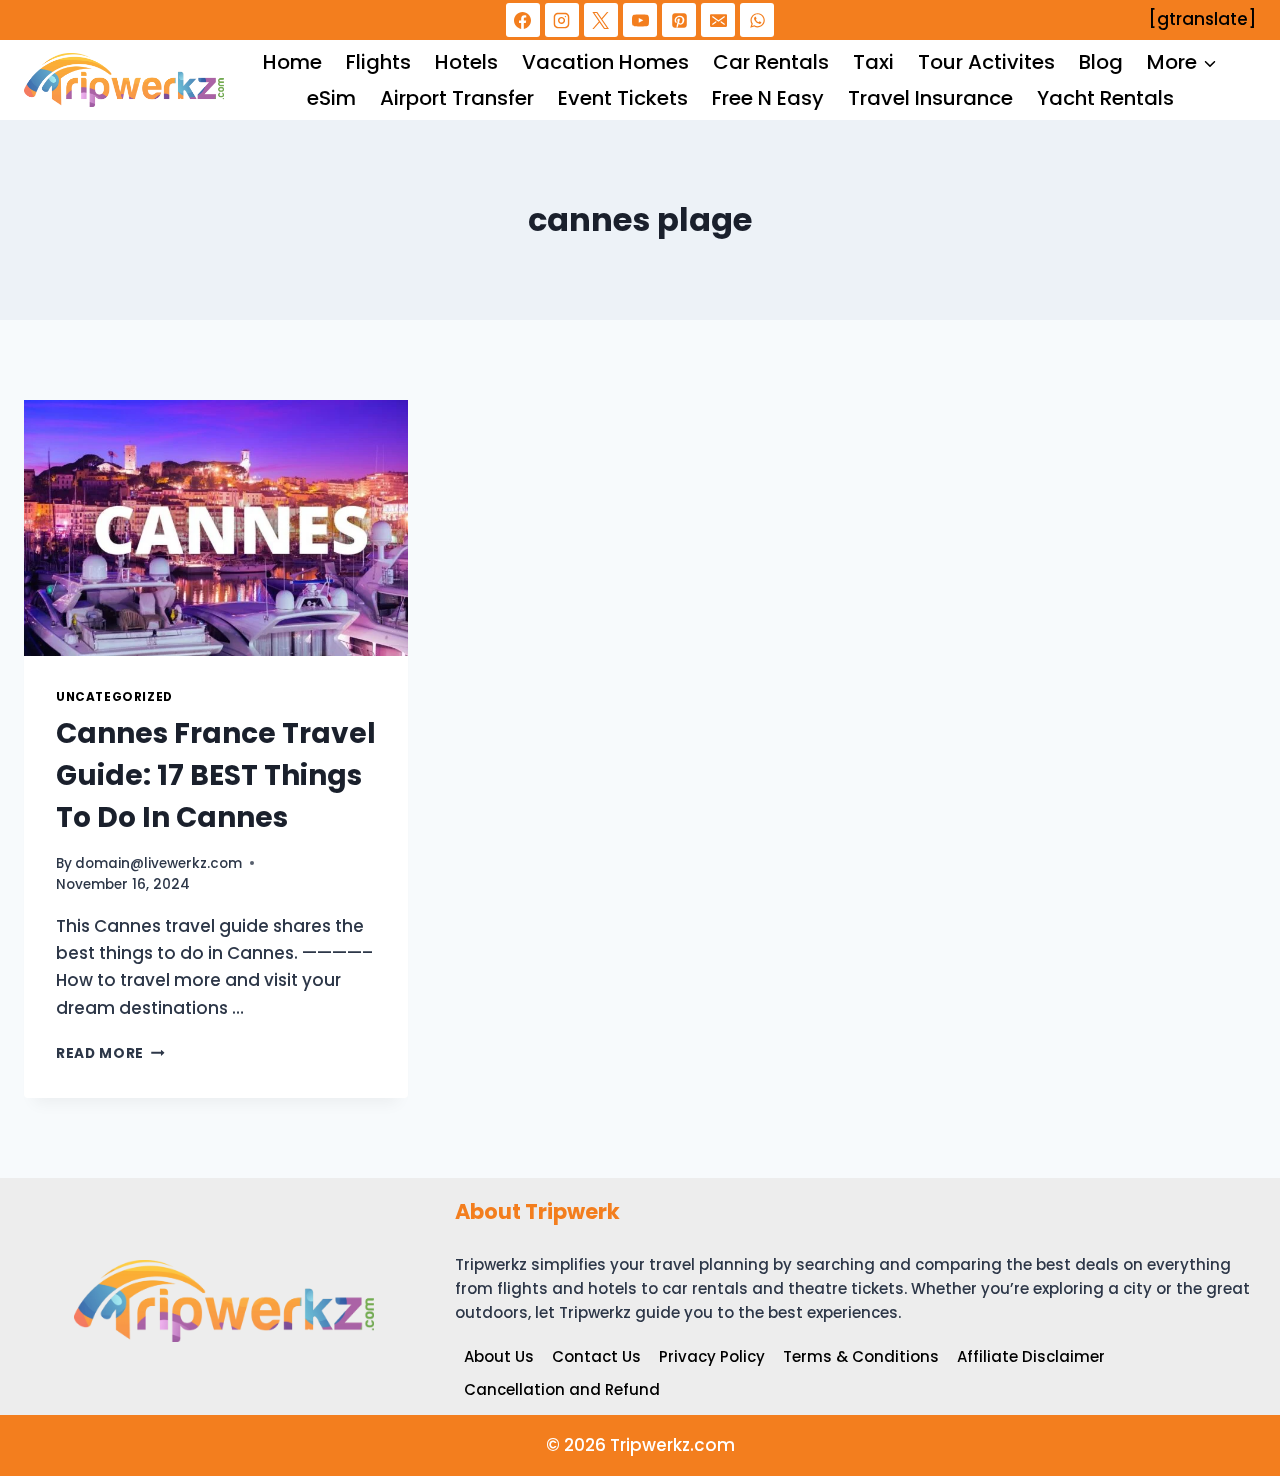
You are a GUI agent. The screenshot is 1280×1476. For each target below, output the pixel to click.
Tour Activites (986, 62)
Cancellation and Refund (562, 1389)
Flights (378, 62)
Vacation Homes (605, 62)
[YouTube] (640, 20)
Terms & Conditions (861, 1356)
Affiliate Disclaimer (1031, 1356)
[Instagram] (562, 20)
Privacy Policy (712, 1356)
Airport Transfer (457, 98)
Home (292, 62)
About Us (499, 1356)
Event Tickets (623, 98)
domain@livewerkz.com (158, 863)
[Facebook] (523, 20)
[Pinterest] (679, 20)
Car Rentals (771, 62)
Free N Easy (768, 98)
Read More (110, 1053)
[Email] (718, 20)
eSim (331, 98)
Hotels (466, 62)
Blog (1101, 62)
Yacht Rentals (1105, 98)
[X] (601, 20)
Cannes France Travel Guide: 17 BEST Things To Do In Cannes (216, 775)
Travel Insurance (930, 98)
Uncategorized (114, 697)
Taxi (873, 62)
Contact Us (596, 1356)
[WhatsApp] (757, 20)
